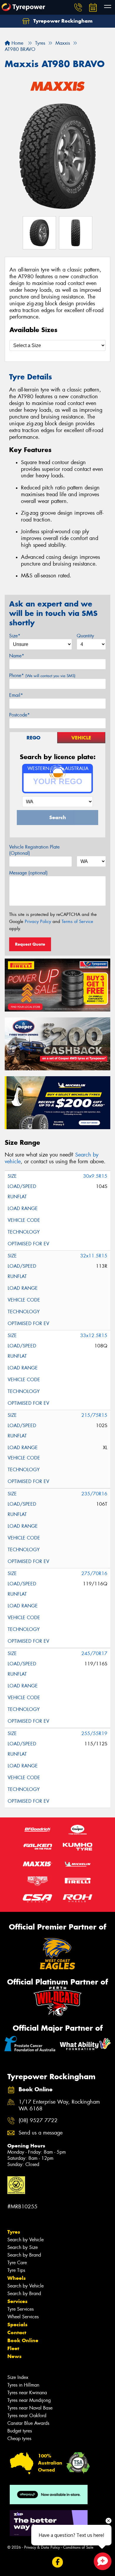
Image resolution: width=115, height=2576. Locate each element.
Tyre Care (17, 2263)
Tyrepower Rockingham (62, 21)
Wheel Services (23, 2317)
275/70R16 (94, 1573)
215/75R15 (94, 1415)
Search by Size (23, 2247)
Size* (15, 636)
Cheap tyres (19, 2438)
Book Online (23, 2340)
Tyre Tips (16, 2270)
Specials (17, 2325)
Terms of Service (77, 922)
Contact (17, 2332)
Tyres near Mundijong (29, 2400)
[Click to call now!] (78, 7)
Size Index (18, 2377)
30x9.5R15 (95, 1176)
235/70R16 (94, 1494)
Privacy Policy (38, 922)
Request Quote (30, 944)
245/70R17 (94, 1653)
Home (17, 43)
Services (17, 2301)
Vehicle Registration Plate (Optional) (34, 850)
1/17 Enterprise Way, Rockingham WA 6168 (59, 2105)
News (14, 2356)
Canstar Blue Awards (28, 2423)
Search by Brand (24, 2255)
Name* (17, 656)
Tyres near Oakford (27, 2416)
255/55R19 (94, 1733)
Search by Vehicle (26, 2240)
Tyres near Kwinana (27, 2393)
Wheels (17, 2278)
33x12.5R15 (94, 1336)
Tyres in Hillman (23, 2385)
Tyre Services (20, 2309)
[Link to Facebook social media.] (58, 2562)
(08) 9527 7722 (38, 2121)
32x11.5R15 (94, 1256)
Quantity (85, 636)
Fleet (13, 2348)
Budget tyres (20, 2431)
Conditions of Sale (78, 2547)
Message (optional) (28, 873)
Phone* (42, 675)
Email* (16, 695)
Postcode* (19, 715)
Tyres (14, 2232)
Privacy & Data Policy (42, 2547)
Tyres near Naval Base (30, 2408)
